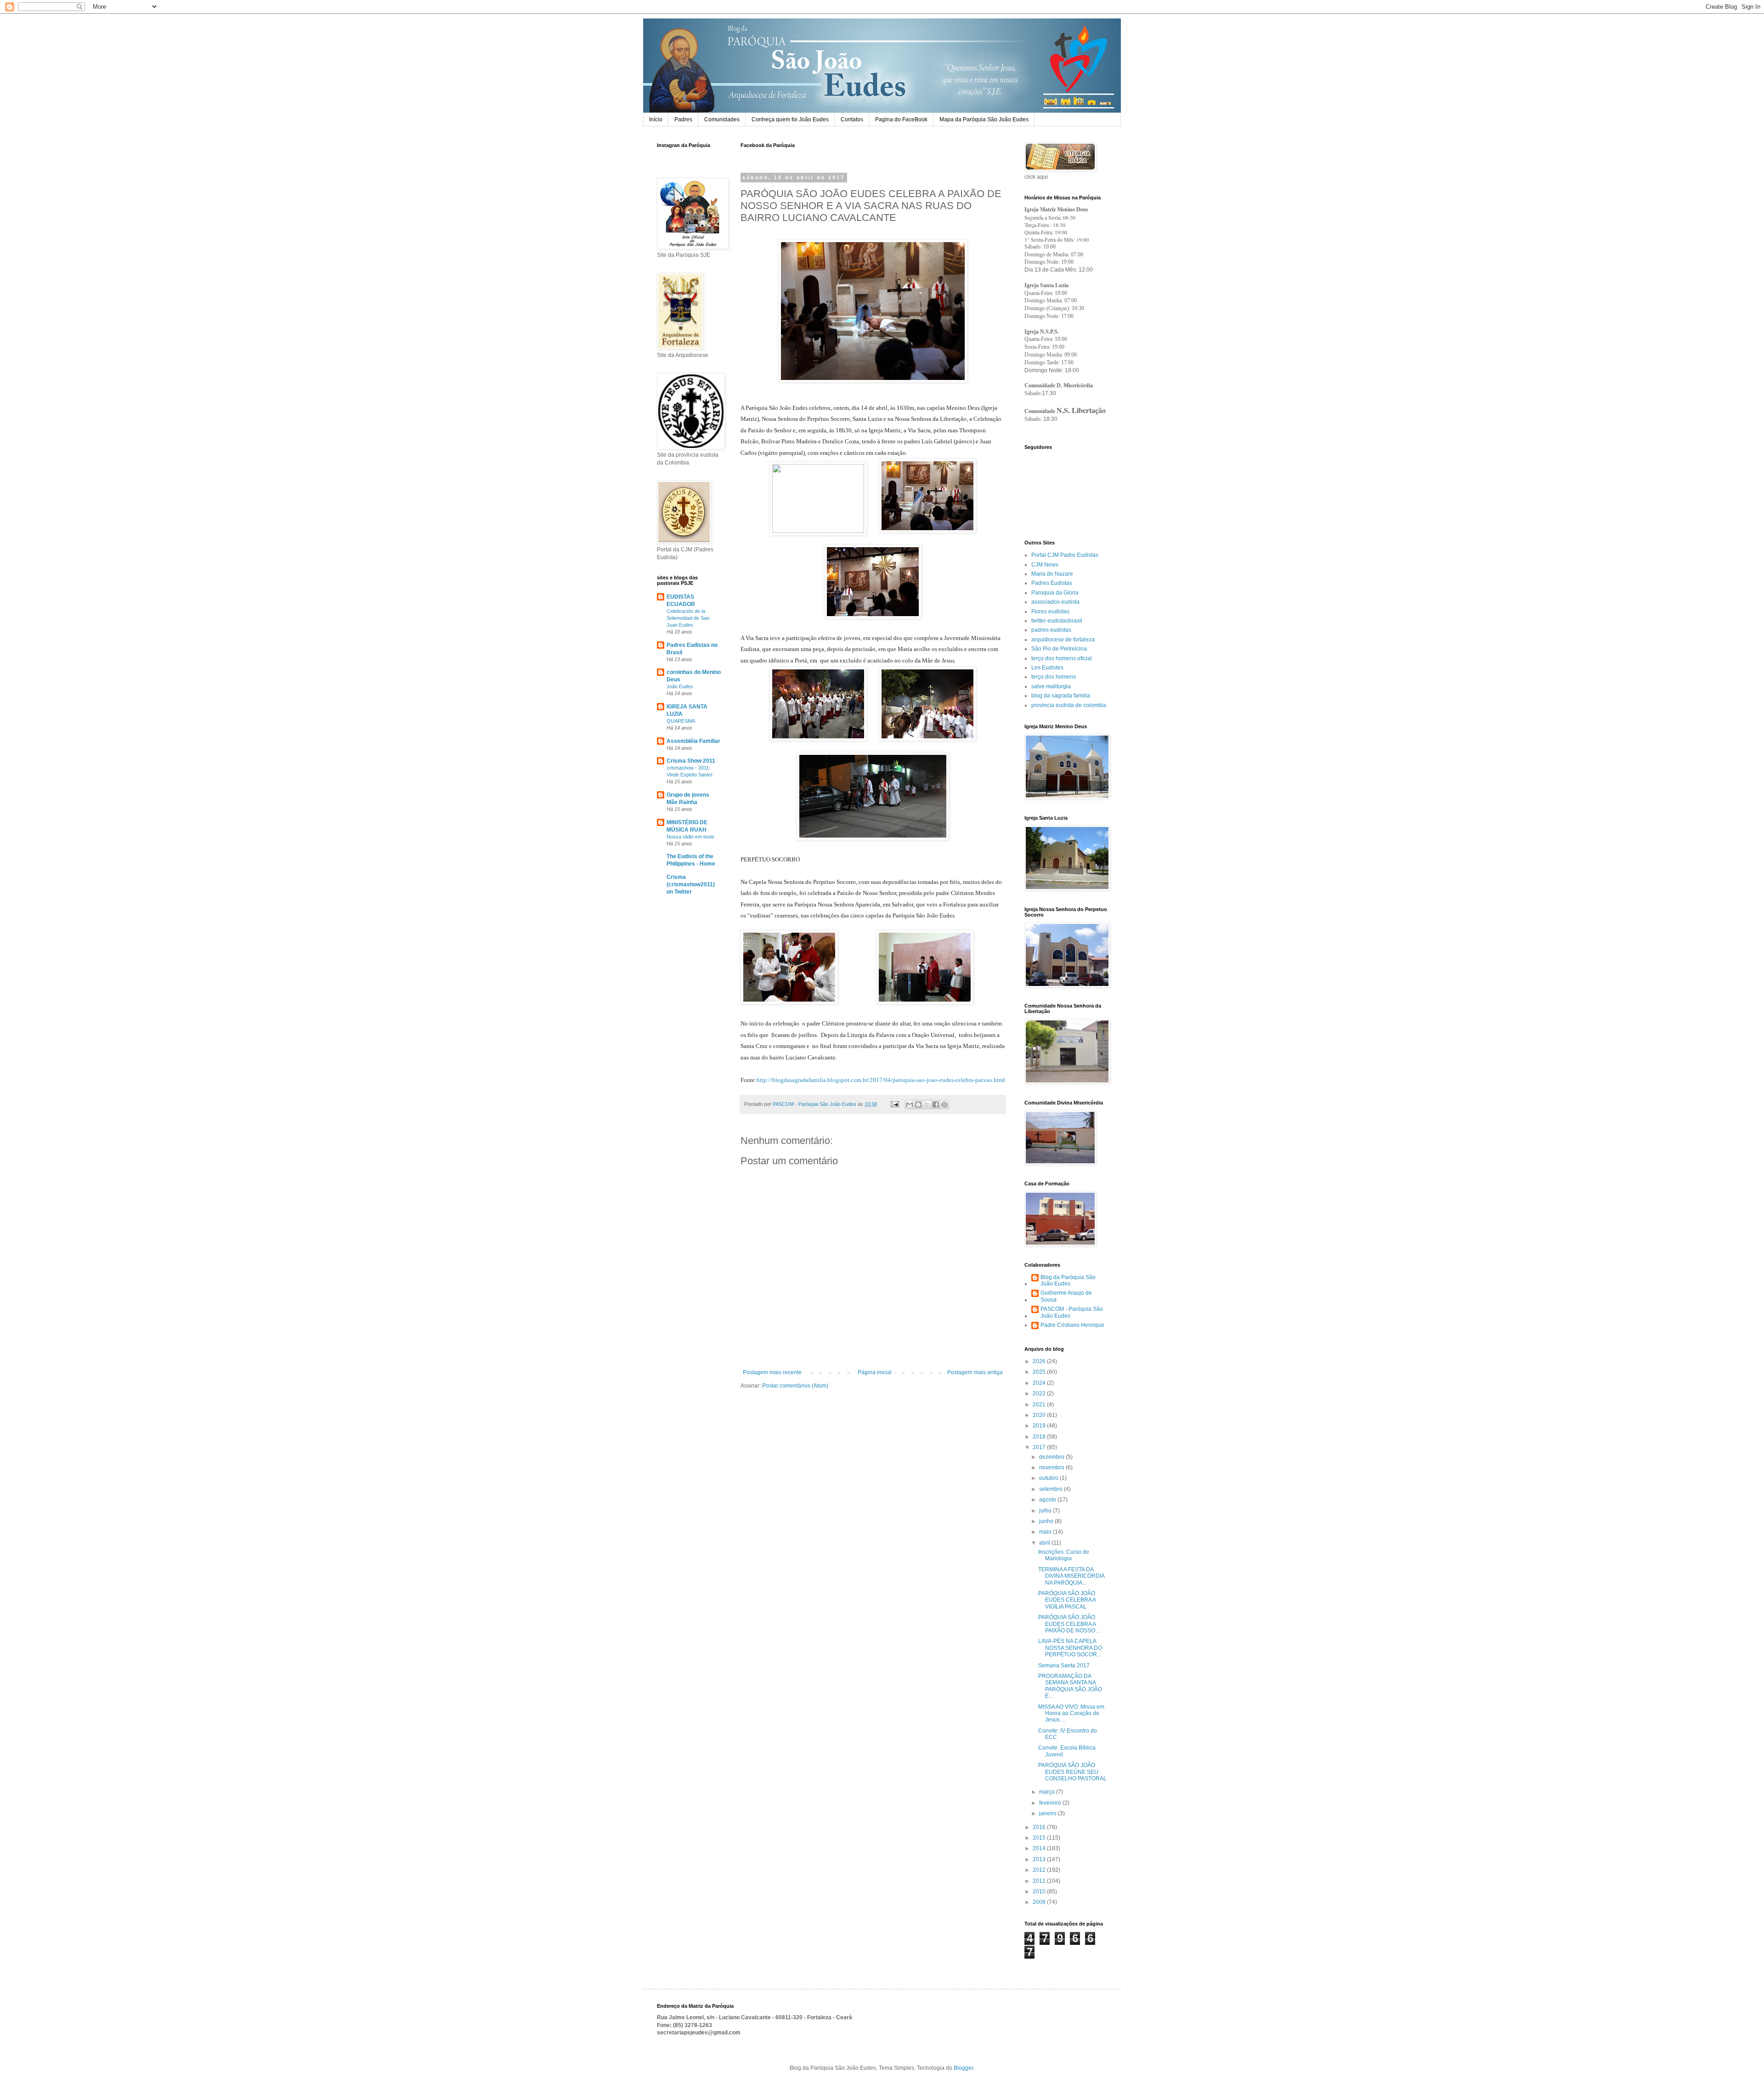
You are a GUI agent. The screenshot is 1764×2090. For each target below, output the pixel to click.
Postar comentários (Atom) (795, 1386)
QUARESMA (681, 721)
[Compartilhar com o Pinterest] (944, 1104)
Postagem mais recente (772, 1372)
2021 (1040, 1405)
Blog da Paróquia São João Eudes (1068, 1280)
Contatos (852, 119)
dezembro (1052, 1457)
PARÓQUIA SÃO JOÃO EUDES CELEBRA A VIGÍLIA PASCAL (1067, 1600)
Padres (683, 119)
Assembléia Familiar (693, 741)
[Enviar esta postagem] (894, 1104)
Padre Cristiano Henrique (1072, 1325)
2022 (1040, 1393)
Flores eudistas (1050, 612)
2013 (1040, 1859)
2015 (1040, 1838)
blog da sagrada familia (1061, 696)
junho (1047, 1521)
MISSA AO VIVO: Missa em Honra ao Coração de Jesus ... (1071, 1713)
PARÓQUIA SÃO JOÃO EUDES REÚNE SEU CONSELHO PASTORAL (1072, 1772)
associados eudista (1055, 602)
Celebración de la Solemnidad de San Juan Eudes (688, 618)
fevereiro (1051, 1803)
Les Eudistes (1047, 668)
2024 (1040, 1383)
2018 (1040, 1437)
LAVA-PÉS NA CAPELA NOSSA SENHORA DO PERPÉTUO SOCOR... (1070, 1648)
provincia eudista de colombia (1069, 705)
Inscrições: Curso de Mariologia (1064, 1555)
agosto (1048, 1500)
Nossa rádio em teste (690, 837)
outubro (1049, 1478)
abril (1045, 1543)
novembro (1052, 1467)
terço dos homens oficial (1062, 658)
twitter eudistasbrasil (1057, 621)
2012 (1040, 1870)
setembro (1052, 1489)
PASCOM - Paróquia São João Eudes (1072, 1312)
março (1048, 1792)
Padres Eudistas (1052, 583)
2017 (1040, 1447)
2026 (1040, 1361)
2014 (1040, 1848)
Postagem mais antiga (975, 1372)
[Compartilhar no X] (927, 1104)
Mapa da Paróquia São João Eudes (984, 119)
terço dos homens (1054, 677)
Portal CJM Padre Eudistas (1065, 555)
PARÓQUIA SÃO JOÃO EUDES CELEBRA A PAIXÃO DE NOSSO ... (1069, 1624)
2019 (1040, 1426)
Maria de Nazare (1052, 574)
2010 (1040, 1892)
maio (1046, 1532)
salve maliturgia (1051, 686)
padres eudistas (1051, 630)
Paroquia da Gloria (1055, 593)
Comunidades (722, 119)
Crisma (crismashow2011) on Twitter (691, 884)
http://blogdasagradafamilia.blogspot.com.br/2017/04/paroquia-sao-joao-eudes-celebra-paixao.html (881, 1080)
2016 (1040, 1827)
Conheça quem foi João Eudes (790, 119)
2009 (1040, 1902)
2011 (1040, 1881)
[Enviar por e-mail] (910, 1104)
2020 (1040, 1415)
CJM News (1045, 565)
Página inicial (875, 1372)
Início (656, 119)
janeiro (1049, 1813)
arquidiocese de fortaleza (1063, 640)
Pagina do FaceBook (901, 119)
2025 (1040, 1372)
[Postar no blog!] (918, 1104)
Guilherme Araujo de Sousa (1066, 1296)
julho (1046, 1511)
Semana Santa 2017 (1064, 1665)
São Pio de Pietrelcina (1059, 649)
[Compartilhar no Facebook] (936, 1104)
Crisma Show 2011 (691, 761)
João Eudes (680, 686)
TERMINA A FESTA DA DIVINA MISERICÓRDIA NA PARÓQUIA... (1071, 1576)
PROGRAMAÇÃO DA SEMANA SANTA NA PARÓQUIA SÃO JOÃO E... (1070, 1686)
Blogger (963, 2068)
